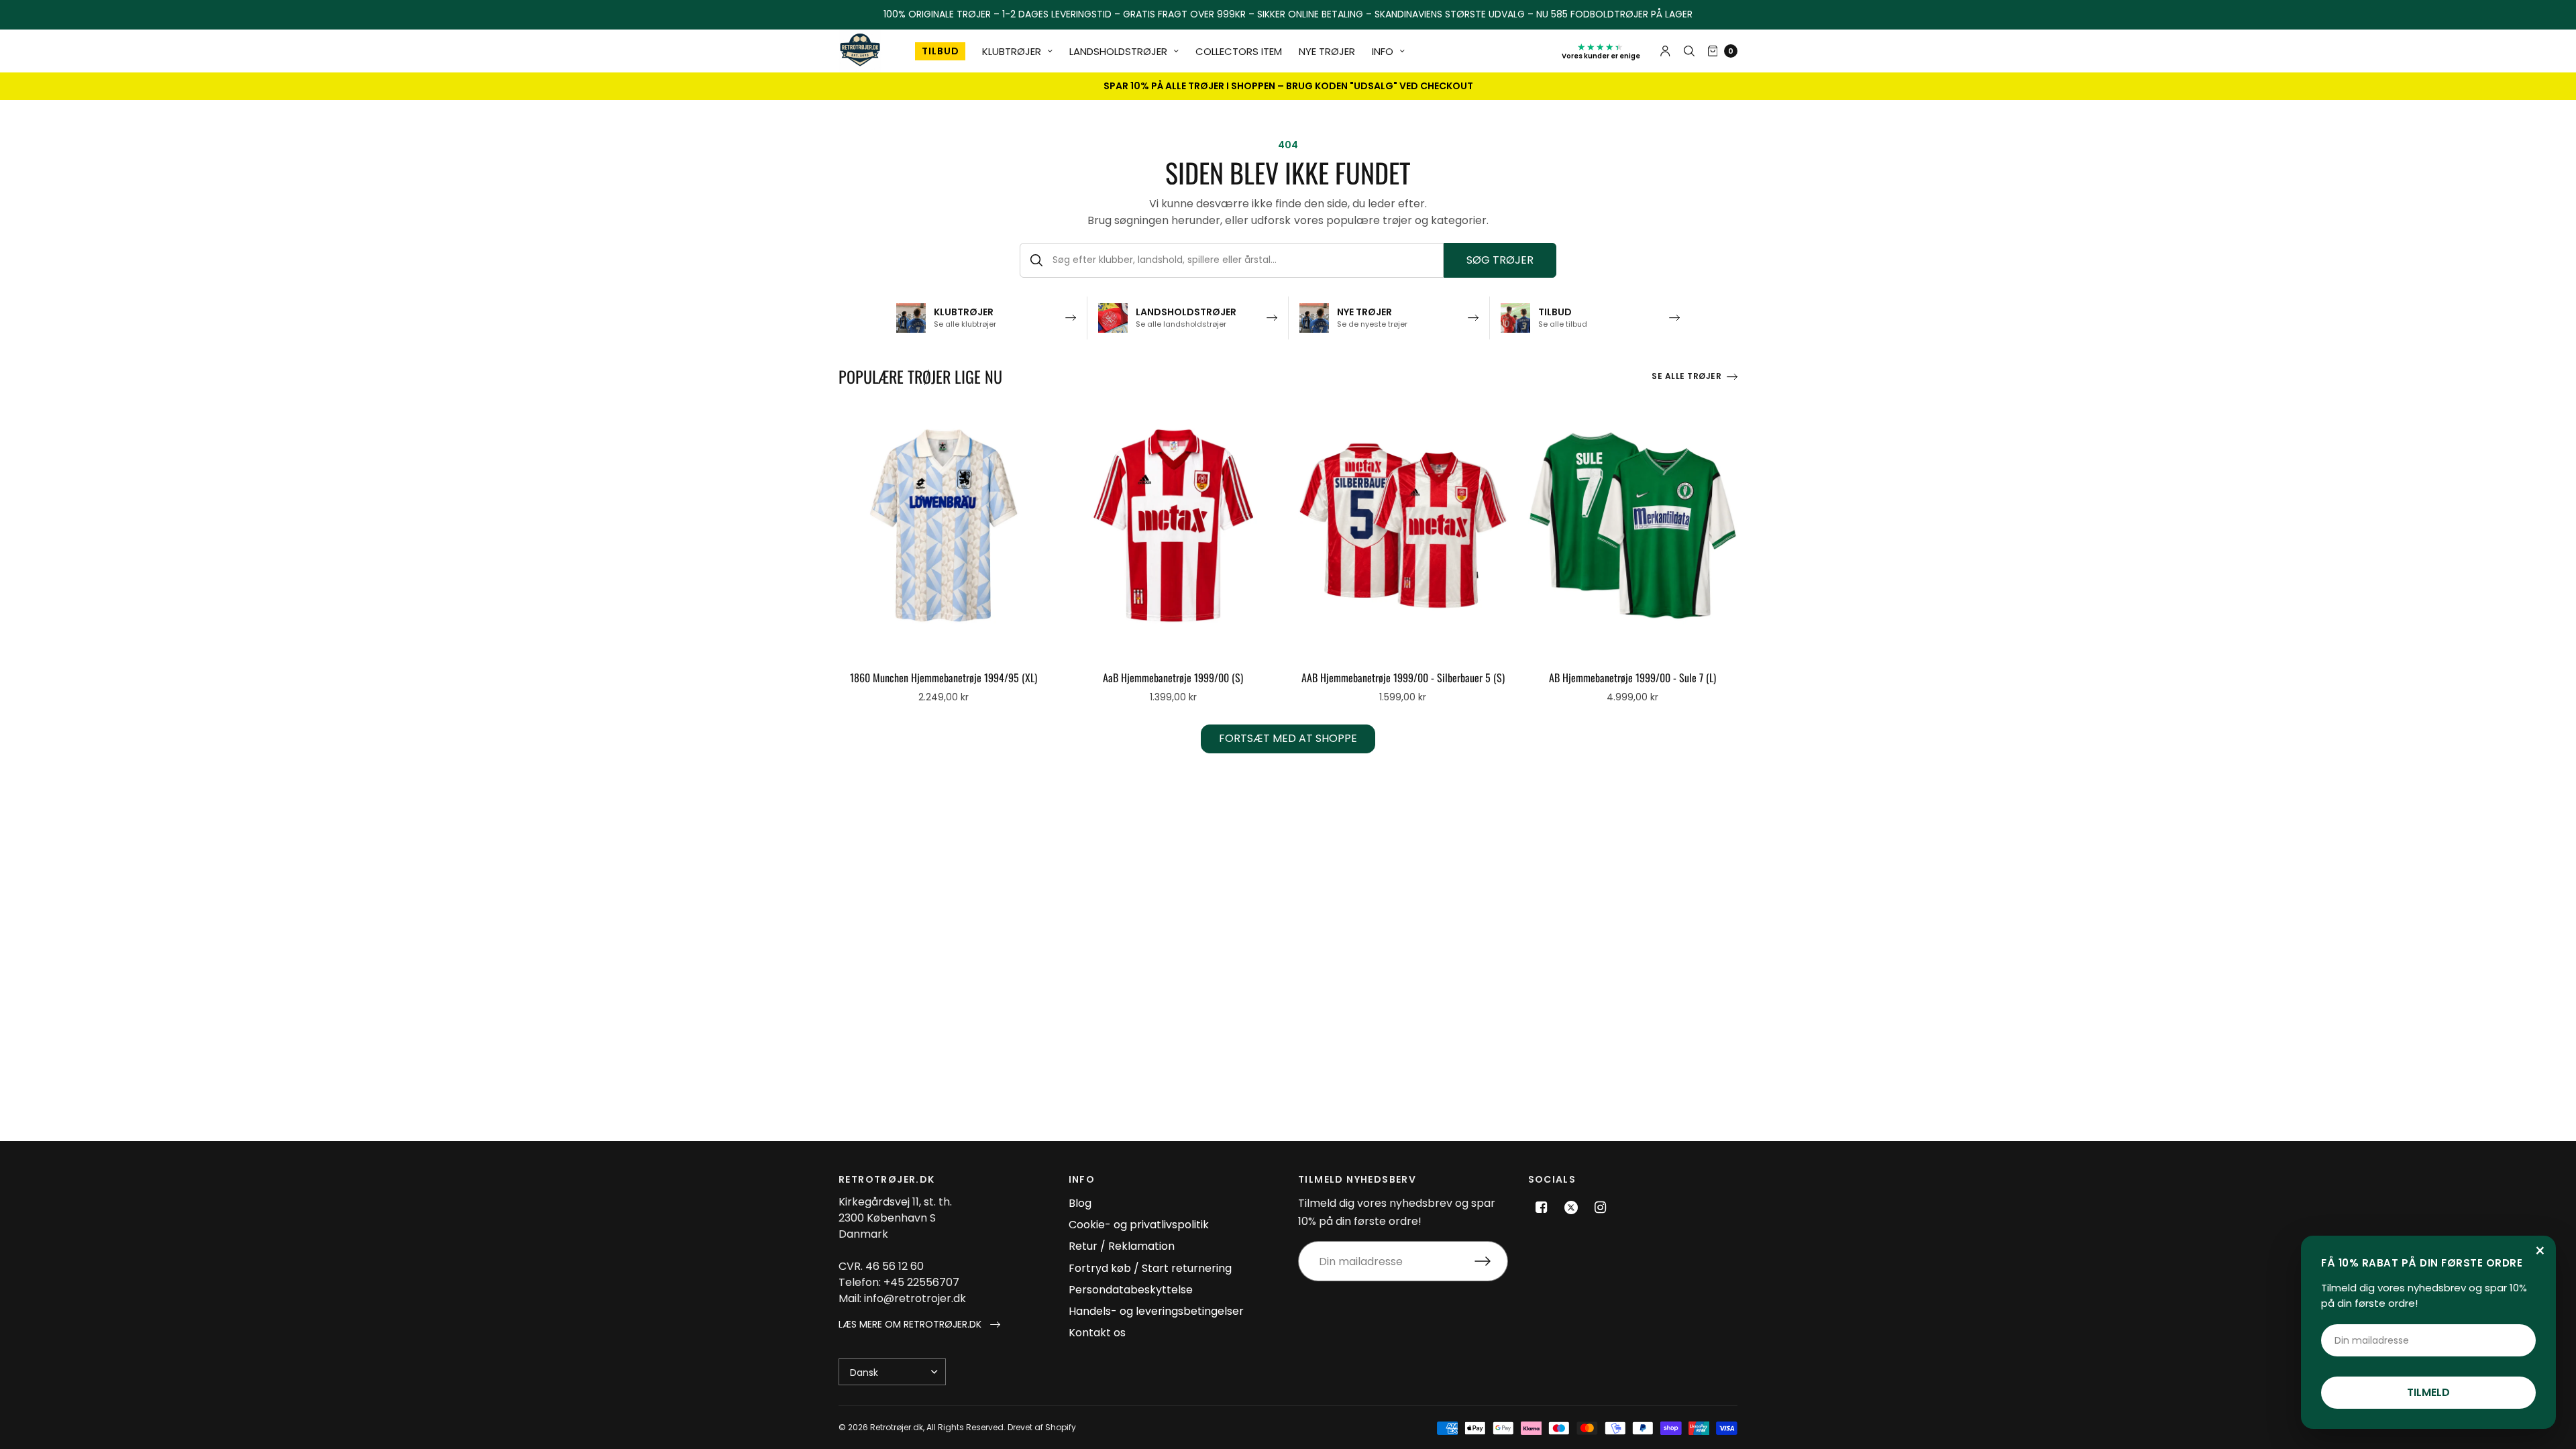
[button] (919, 1325)
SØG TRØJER (1500, 260)
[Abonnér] (1491, 1261)
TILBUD (940, 51)
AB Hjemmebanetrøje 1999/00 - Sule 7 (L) (1632, 678)
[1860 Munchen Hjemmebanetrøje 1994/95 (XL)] (944, 526)
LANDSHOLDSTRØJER (1118, 51)
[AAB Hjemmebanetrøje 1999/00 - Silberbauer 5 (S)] (1403, 526)
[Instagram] (1601, 1207)
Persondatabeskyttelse (1131, 1290)
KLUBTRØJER (1012, 51)
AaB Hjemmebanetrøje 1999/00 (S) (1173, 678)
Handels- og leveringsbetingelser (1156, 1311)
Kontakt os (1097, 1333)
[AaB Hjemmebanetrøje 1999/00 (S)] (1174, 526)
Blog (1080, 1203)
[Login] (1665, 51)
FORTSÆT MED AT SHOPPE (1288, 738)
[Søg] (1689, 51)
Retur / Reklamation (1122, 1246)
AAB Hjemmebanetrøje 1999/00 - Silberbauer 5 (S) (1403, 678)
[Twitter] (1571, 1207)
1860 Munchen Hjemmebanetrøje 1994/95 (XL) (944, 678)
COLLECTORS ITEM (1239, 51)
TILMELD (2428, 1392)
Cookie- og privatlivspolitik (1139, 1225)
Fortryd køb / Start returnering (1150, 1268)
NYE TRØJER (1327, 51)
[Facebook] (1542, 1207)
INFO (1383, 51)
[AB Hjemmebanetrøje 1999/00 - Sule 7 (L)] (1633, 526)
